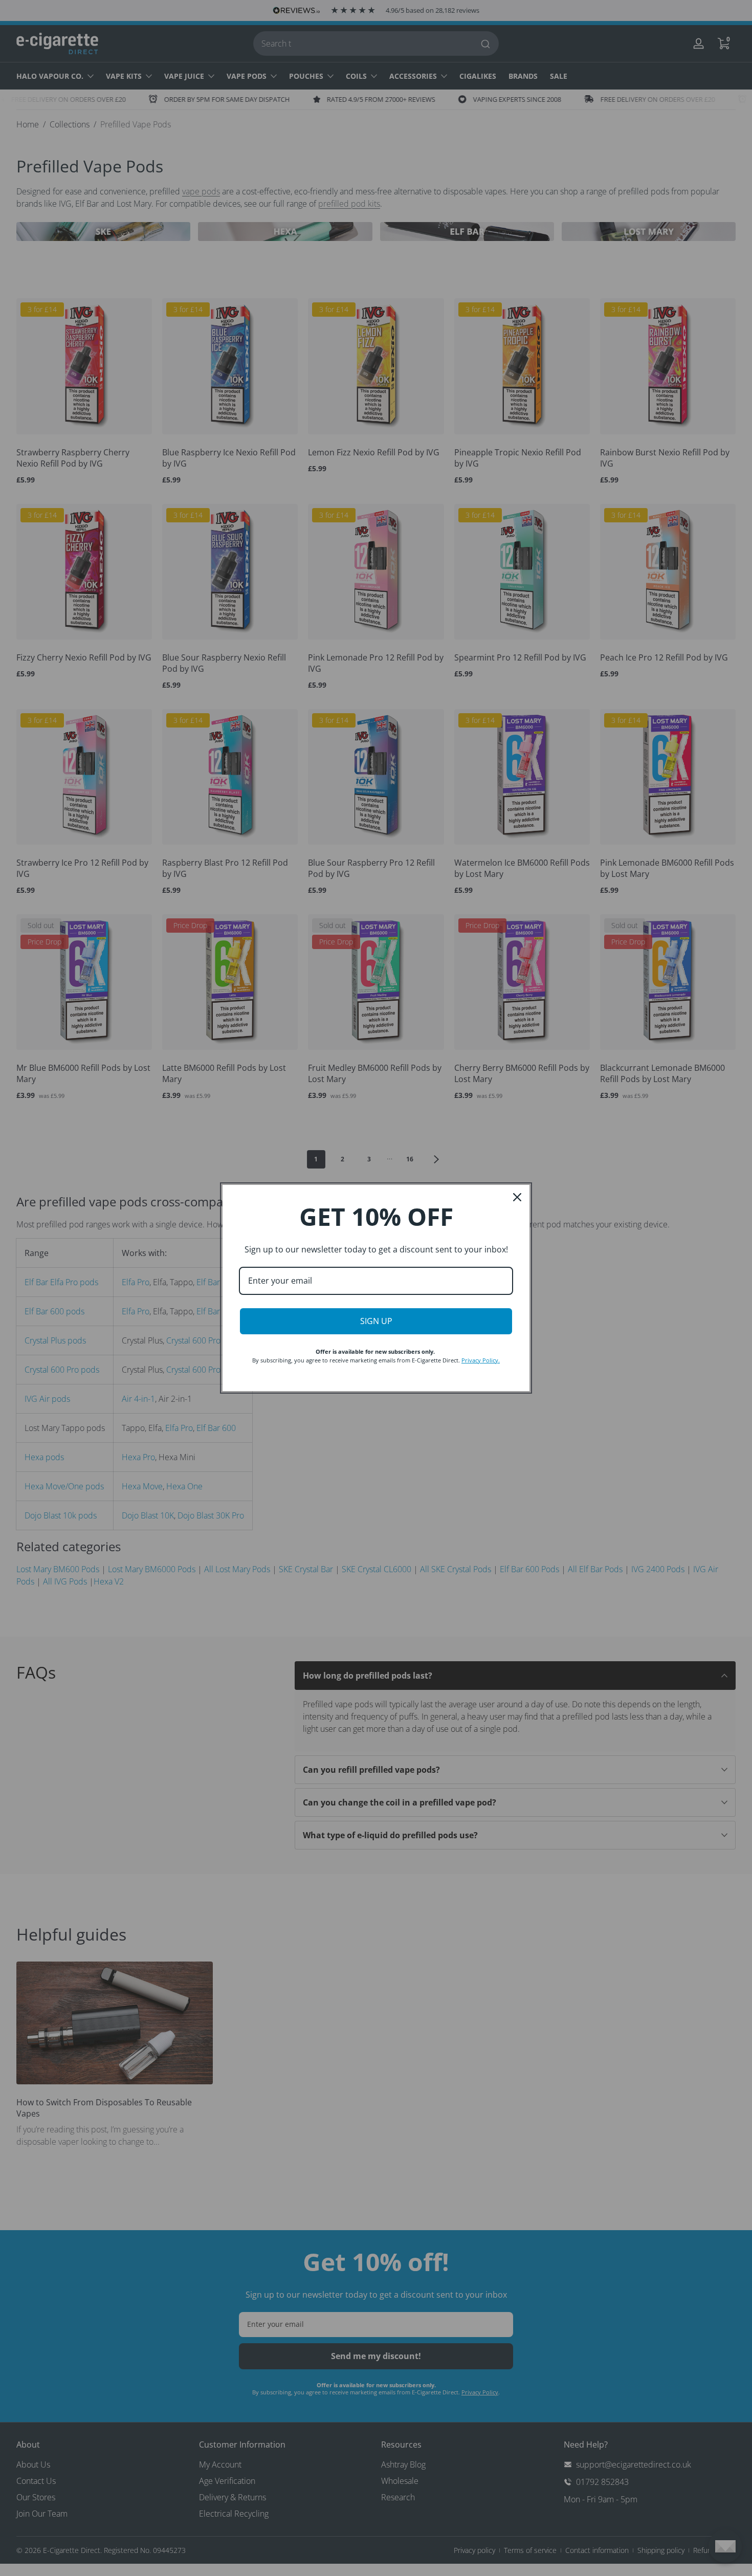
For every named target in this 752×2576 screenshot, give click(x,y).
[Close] (517, 1197)
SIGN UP (376, 1321)
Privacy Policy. (481, 1360)
